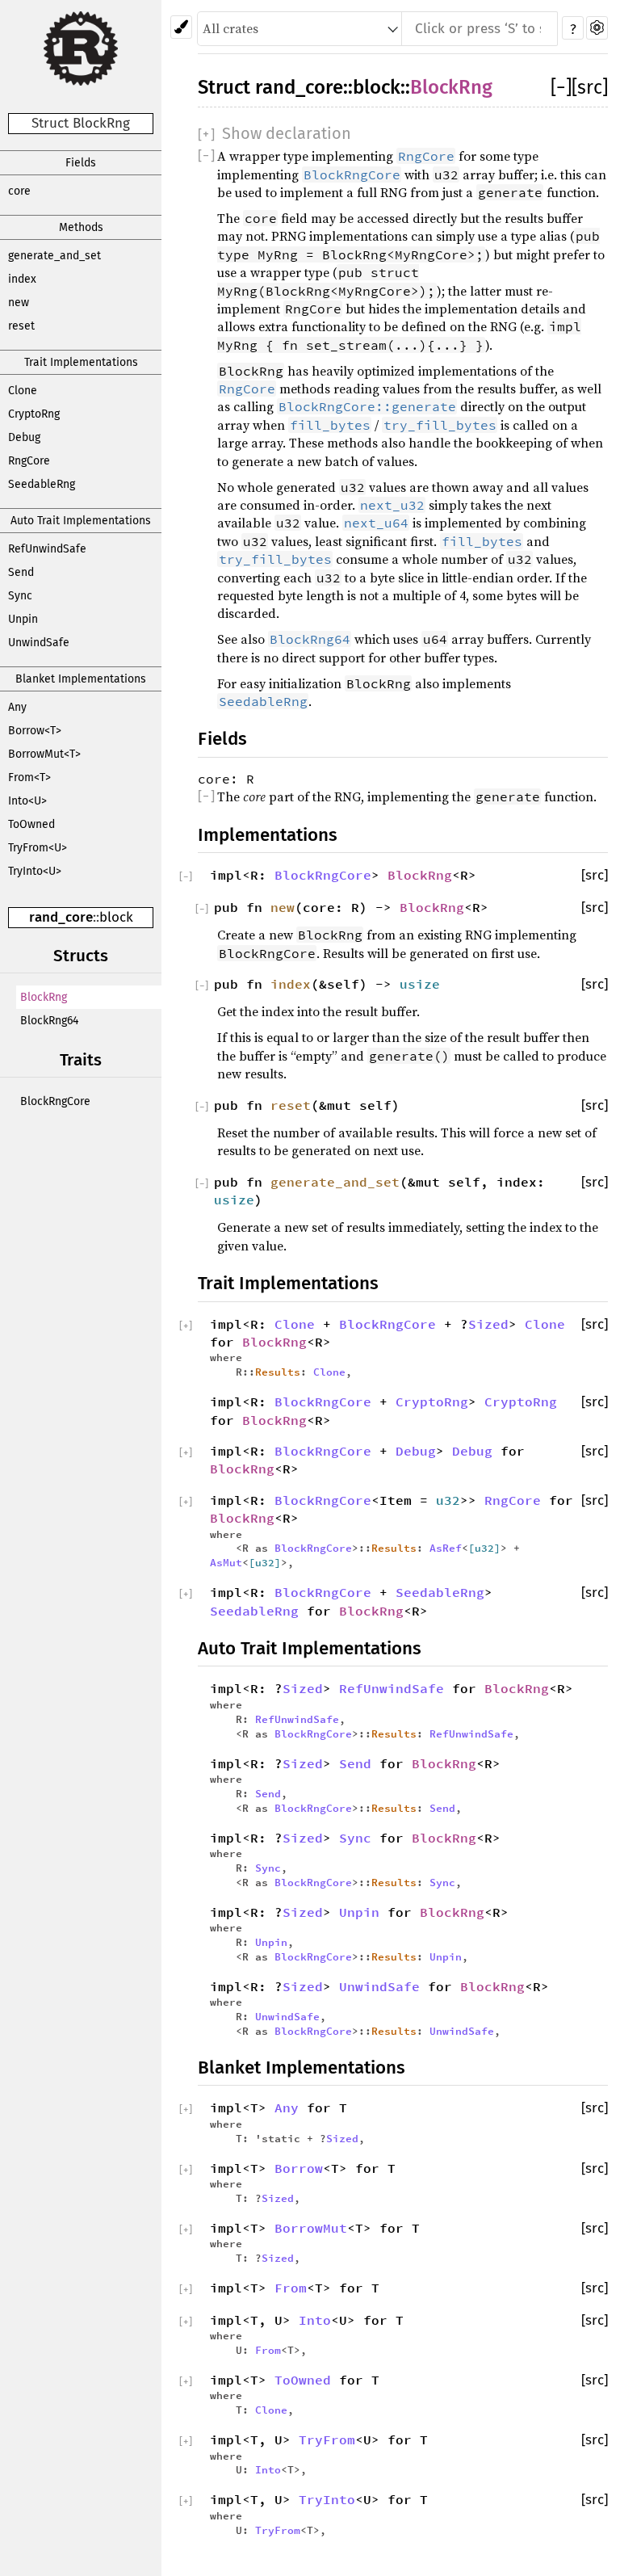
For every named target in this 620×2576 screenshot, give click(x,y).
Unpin (23, 619)
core (19, 191)
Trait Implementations (81, 362)
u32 (448, 1500)
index (22, 279)
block (116, 917)
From (291, 2288)
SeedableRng (42, 484)
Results (278, 1372)
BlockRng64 (49, 1021)
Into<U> (27, 801)
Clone (23, 391)
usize (420, 984)
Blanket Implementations (81, 679)
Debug (24, 437)
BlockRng (44, 997)
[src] (590, 87)
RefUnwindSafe (47, 549)
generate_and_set (54, 256)
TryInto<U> (35, 871)
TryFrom (327, 2439)
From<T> (29, 777)
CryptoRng (34, 414)
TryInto (327, 2499)
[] (561, 87)
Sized (488, 1324)
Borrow (299, 2168)
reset (21, 326)
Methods (81, 227)
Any (17, 707)
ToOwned (31, 824)
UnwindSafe (39, 643)
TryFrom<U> (38, 848)
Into (315, 2320)
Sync (20, 596)
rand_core (61, 917)
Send (21, 572)
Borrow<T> (35, 731)
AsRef (446, 1548)
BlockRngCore (55, 1101)
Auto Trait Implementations (81, 521)
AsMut (226, 1562)
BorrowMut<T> (44, 754)
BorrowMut (311, 2228)
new (19, 303)
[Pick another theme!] (181, 27)
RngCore (29, 461)
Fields (81, 163)
